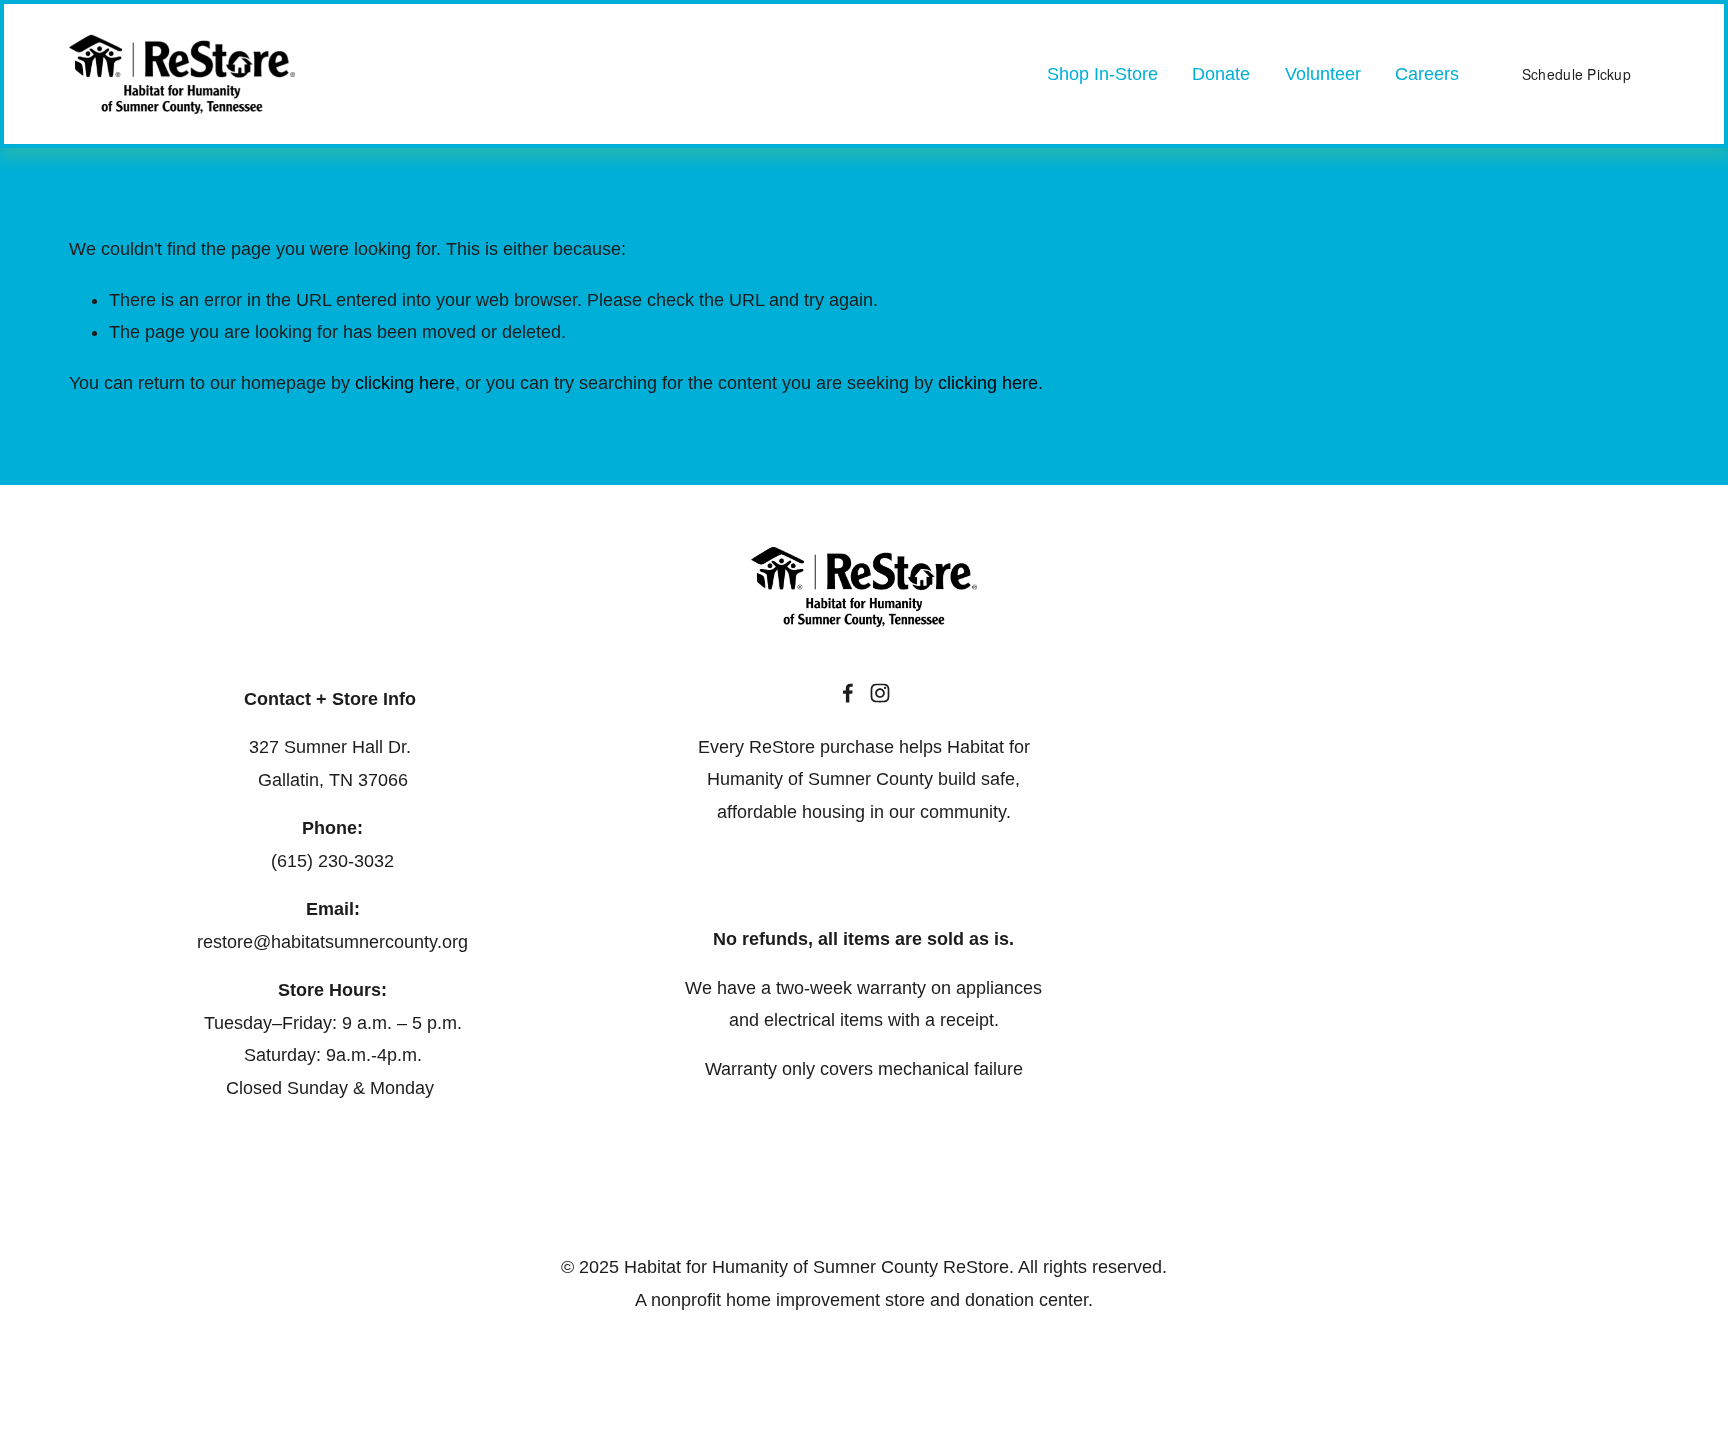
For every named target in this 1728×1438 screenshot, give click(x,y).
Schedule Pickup (1576, 74)
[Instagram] (880, 693)
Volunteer (1323, 74)
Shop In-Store (1102, 74)
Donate (1221, 74)
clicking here (405, 383)
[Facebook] (848, 693)
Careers (1427, 74)
